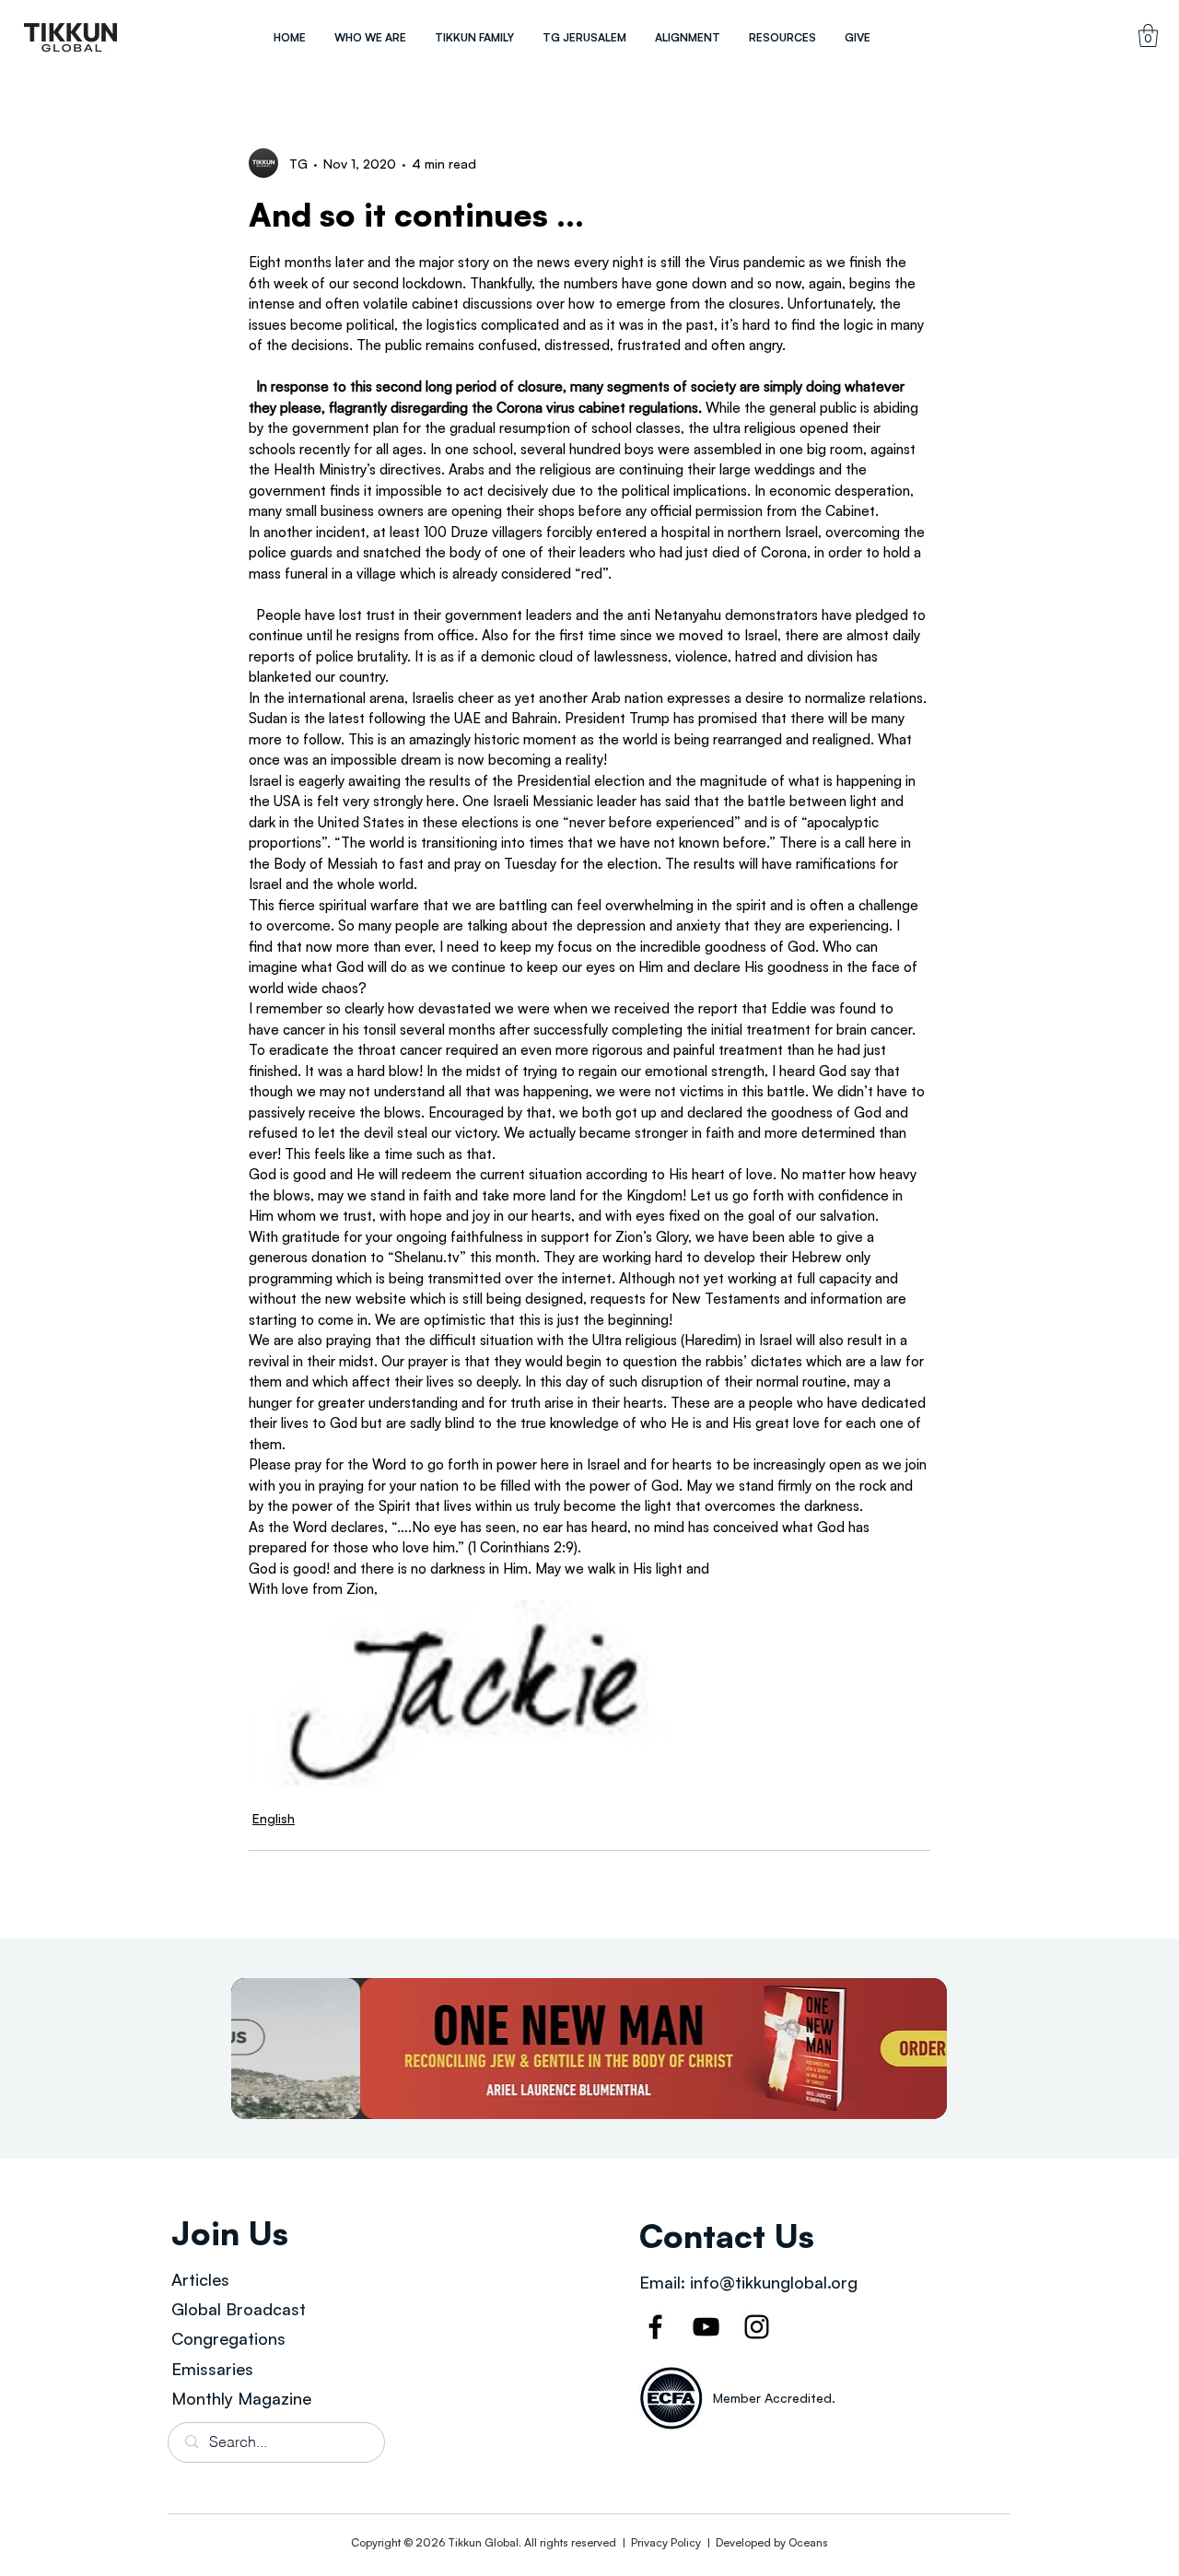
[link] (1148, 35)
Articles (200, 2279)
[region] (71, 37)
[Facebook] (655, 2327)
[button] (370, 37)
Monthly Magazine (241, 2398)
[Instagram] (757, 2327)
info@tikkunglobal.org (774, 2282)
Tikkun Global (483, 2542)
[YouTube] (706, 2327)
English (274, 1818)
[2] (589, 2049)
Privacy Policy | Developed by (708, 2542)
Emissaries (212, 2369)
